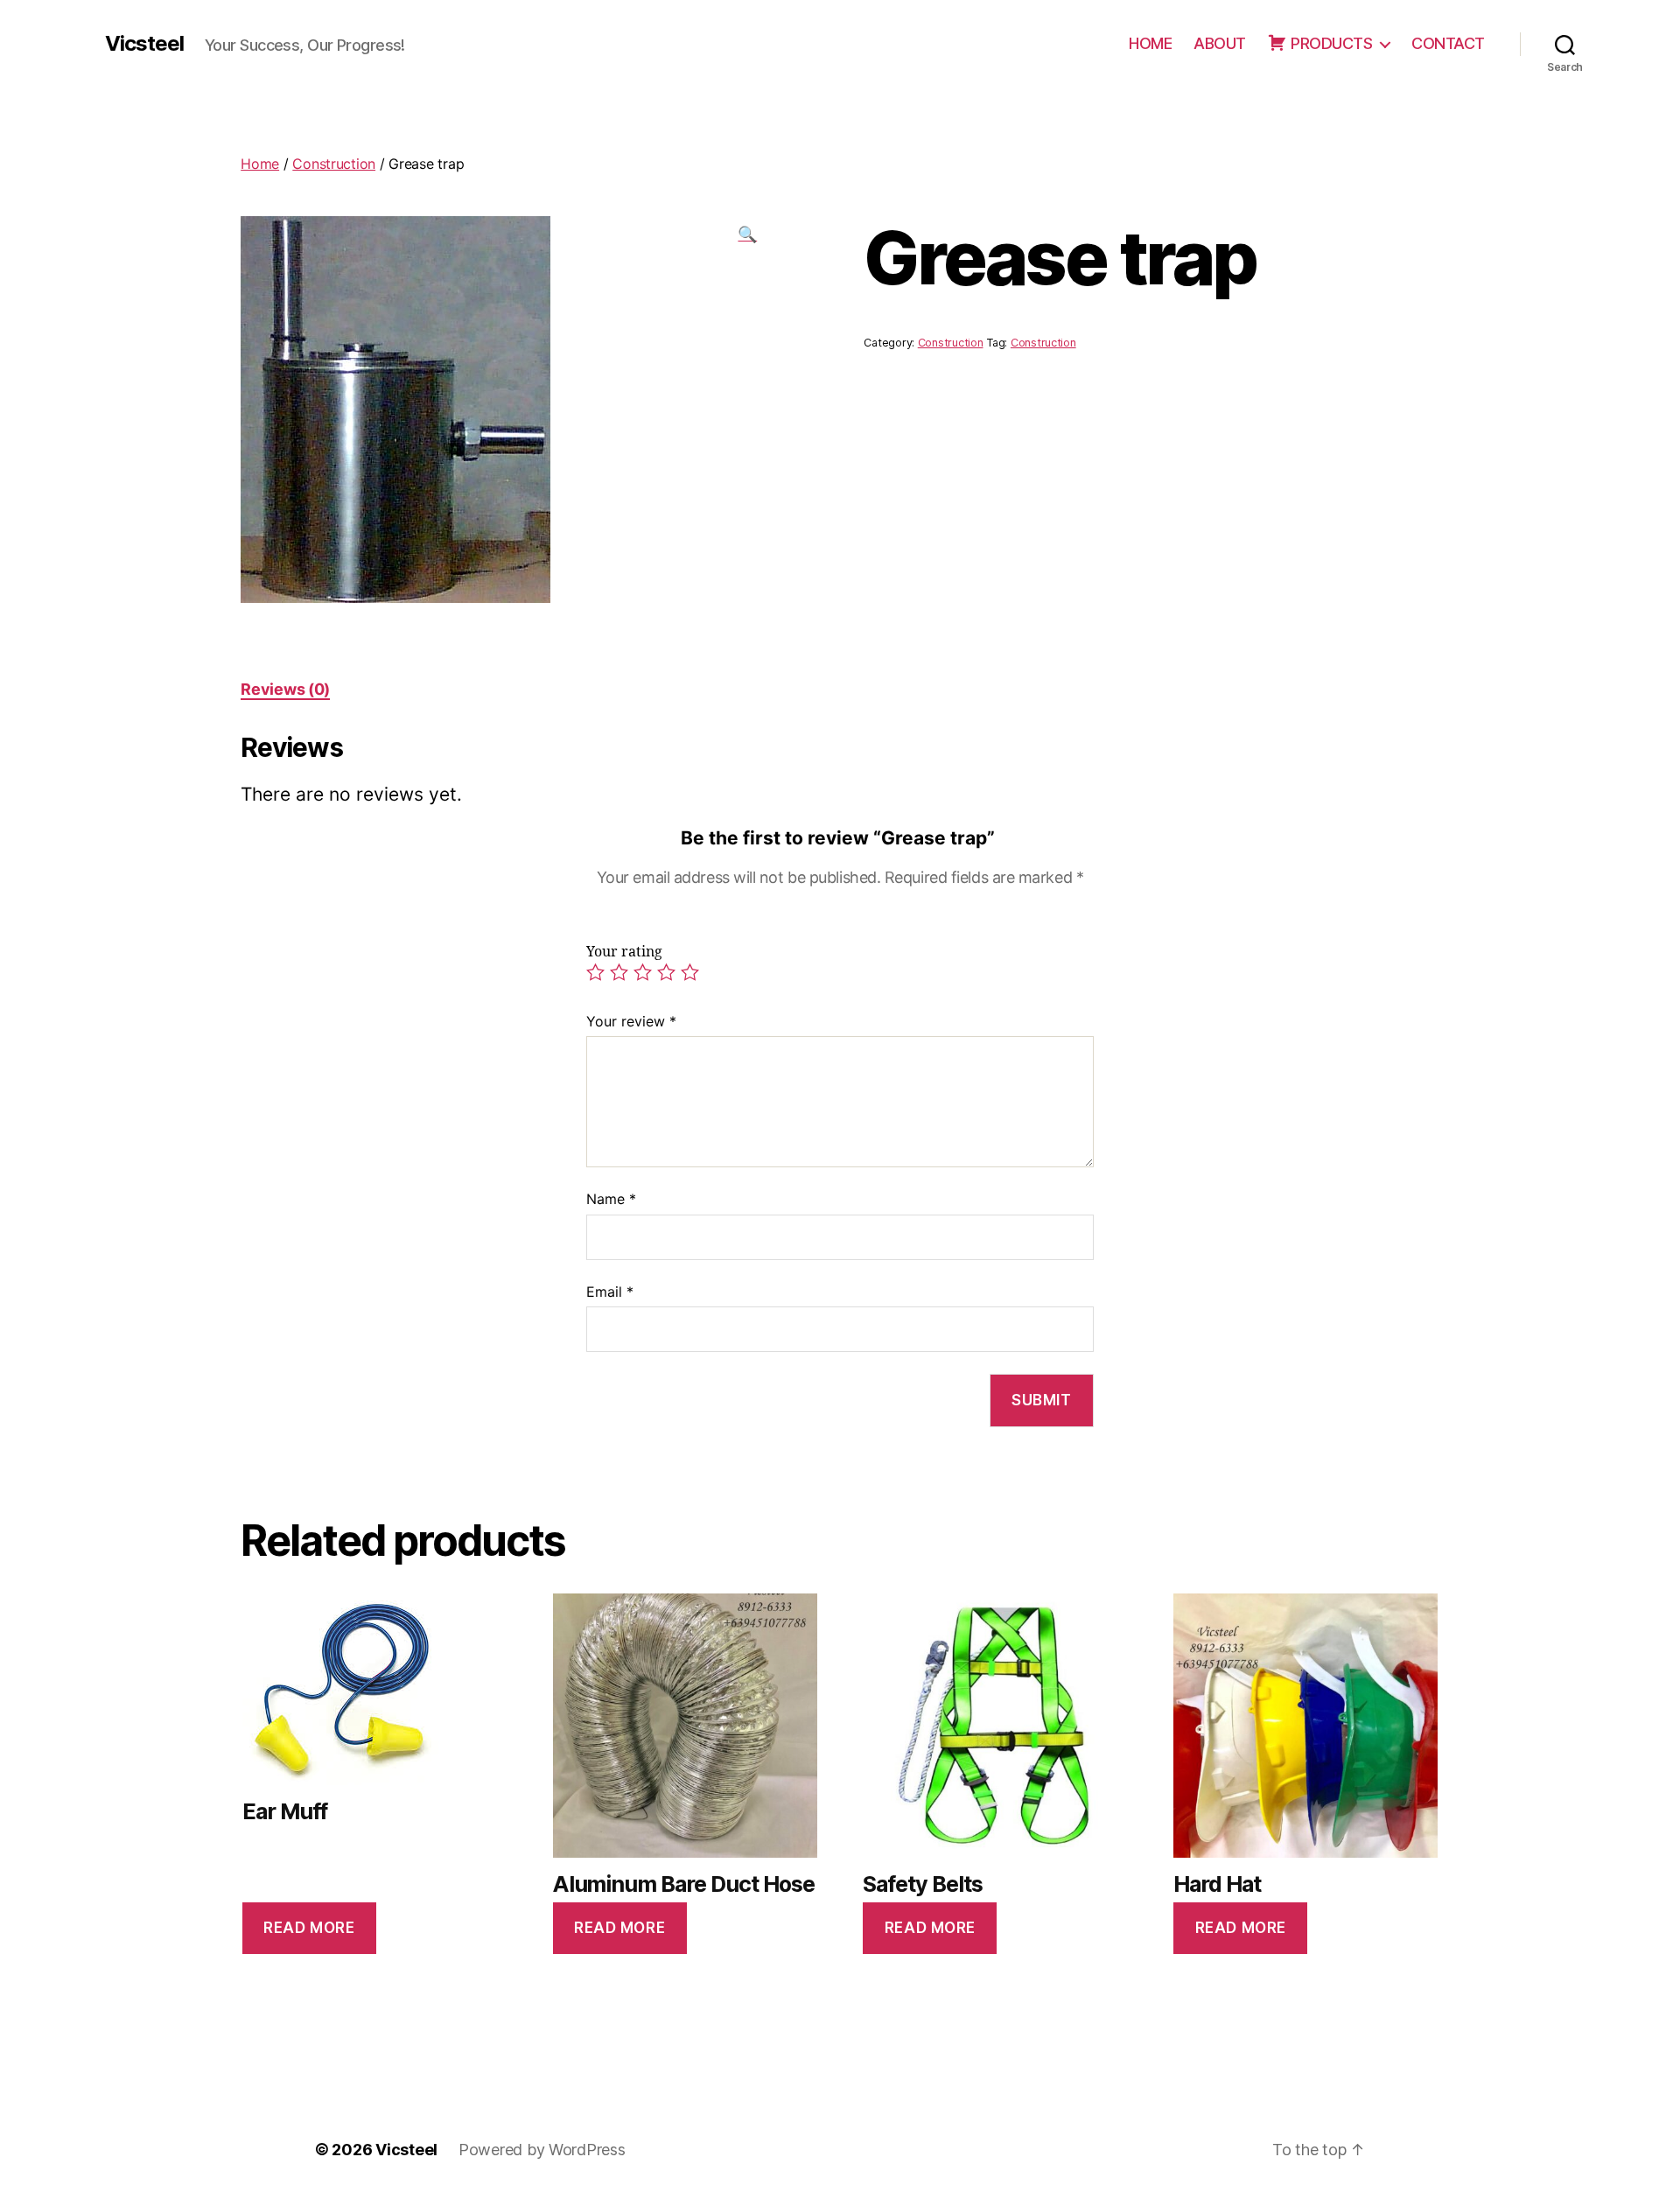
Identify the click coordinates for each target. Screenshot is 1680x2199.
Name (611, 1199)
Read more (309, 1928)
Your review (631, 1021)
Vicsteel (144, 44)
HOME (1150, 43)
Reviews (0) (285, 689)
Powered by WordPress (542, 2150)
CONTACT (1448, 43)
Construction (334, 164)
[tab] (285, 689)
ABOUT (1220, 43)
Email (610, 1292)
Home (260, 164)
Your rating (624, 952)
